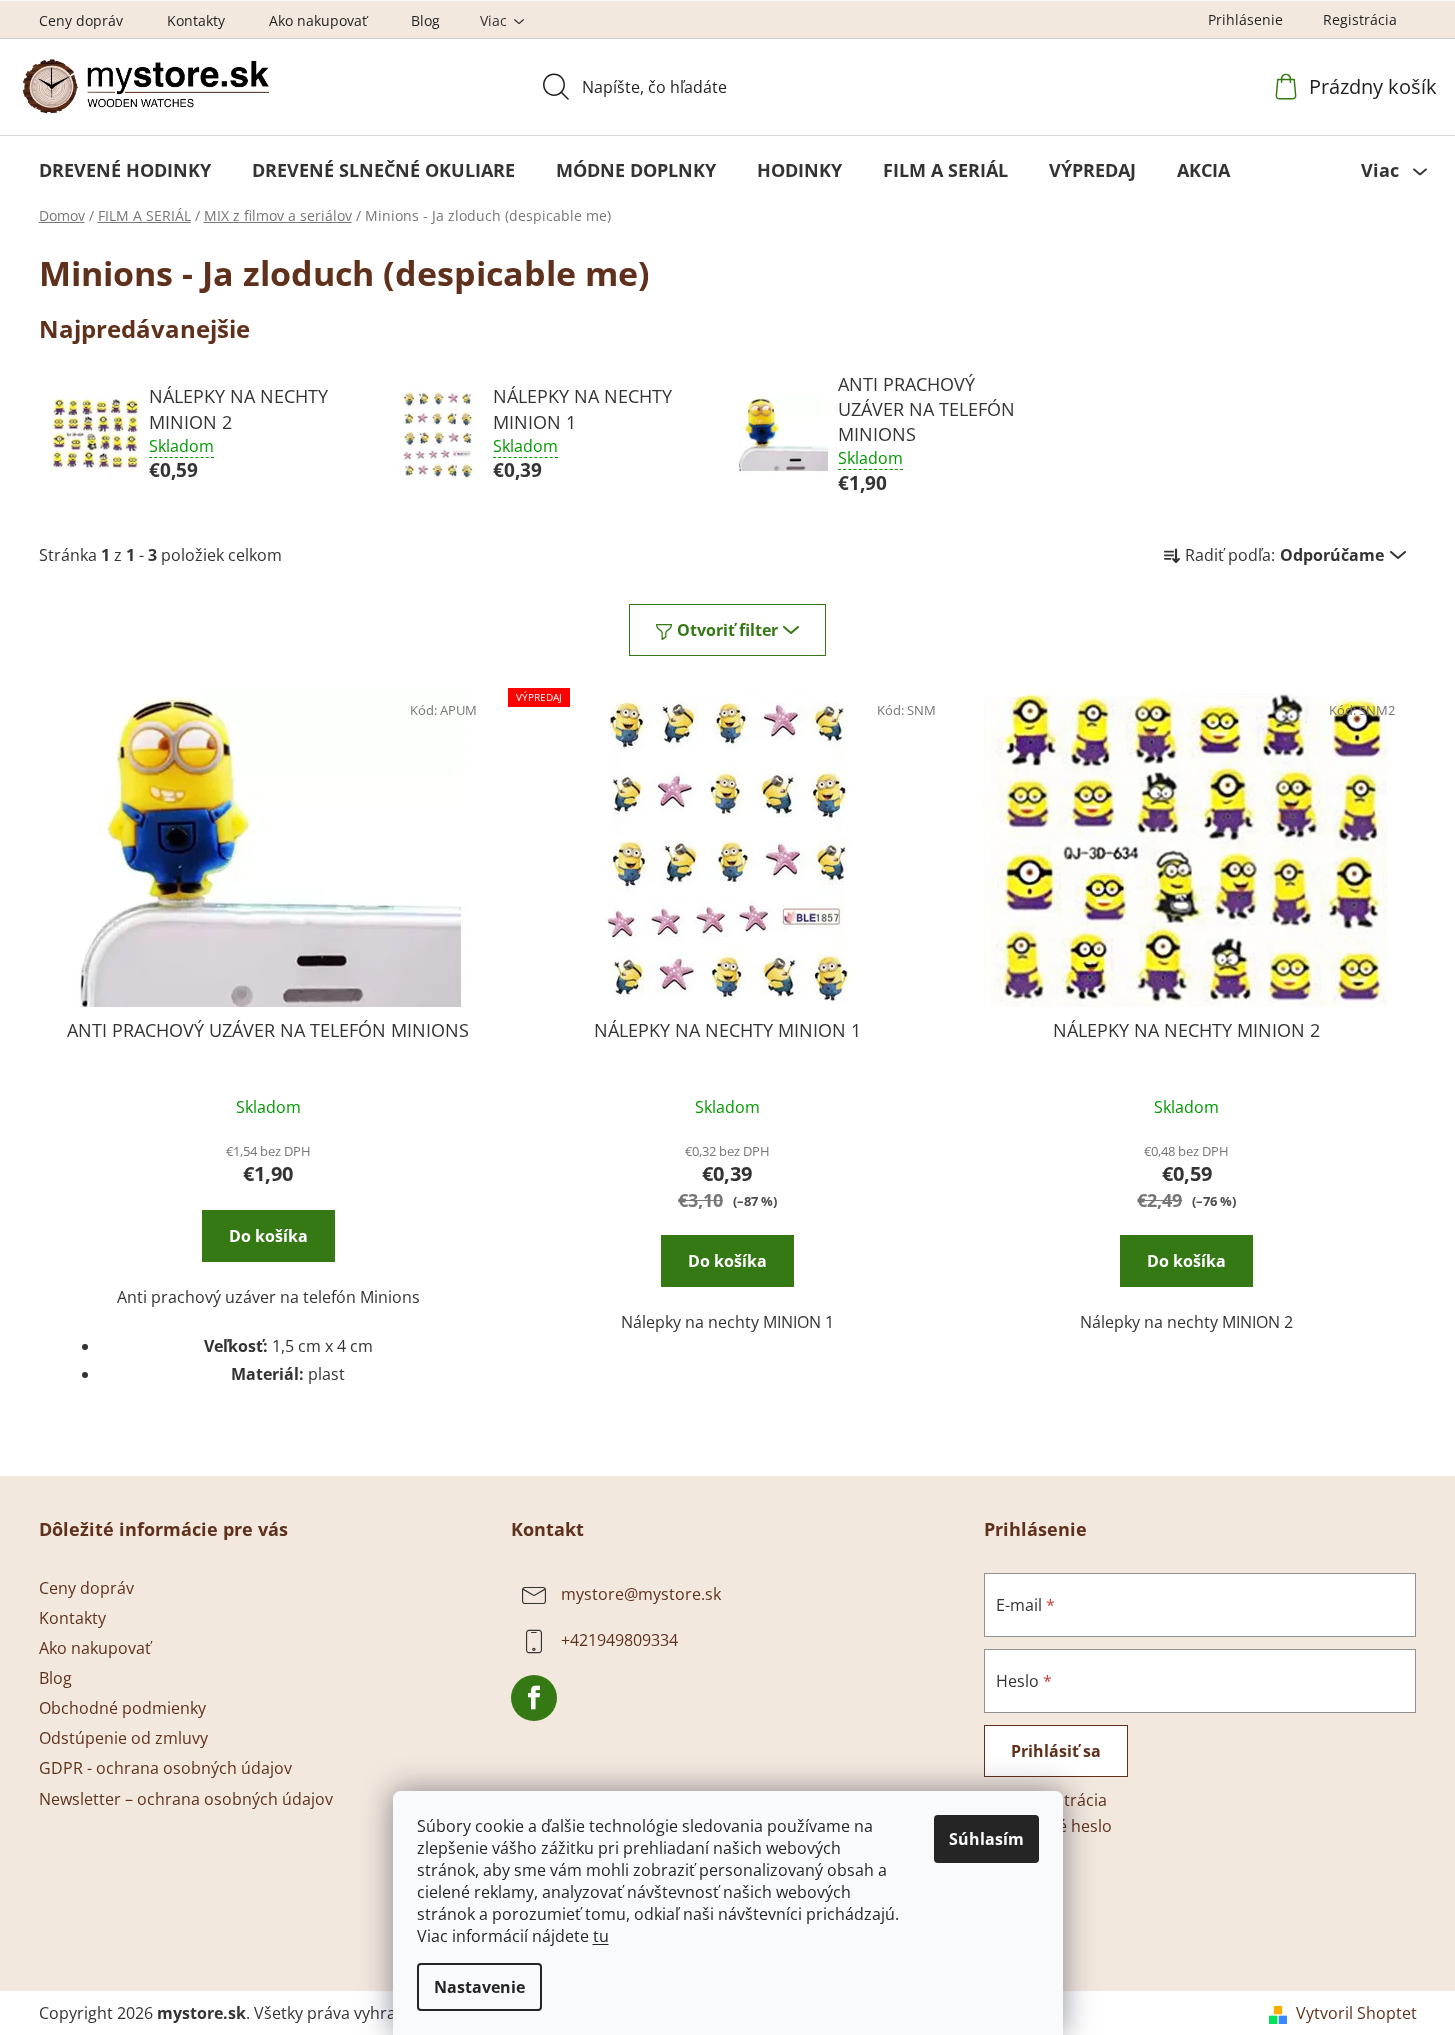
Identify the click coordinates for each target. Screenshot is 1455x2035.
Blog (425, 20)
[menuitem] (125, 170)
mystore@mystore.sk (641, 1594)
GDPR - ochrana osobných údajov (165, 1768)
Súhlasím (986, 1839)
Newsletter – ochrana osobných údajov (186, 1799)
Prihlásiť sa (1056, 1751)
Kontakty (196, 20)
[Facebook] (534, 1698)
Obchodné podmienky (122, 1708)
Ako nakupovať (318, 20)
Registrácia (1360, 19)
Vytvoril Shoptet (1356, 2013)
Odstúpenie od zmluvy (123, 1738)
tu (601, 1936)
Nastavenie (479, 1987)
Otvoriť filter (727, 630)
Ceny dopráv (81, 20)
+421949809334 (619, 1640)
